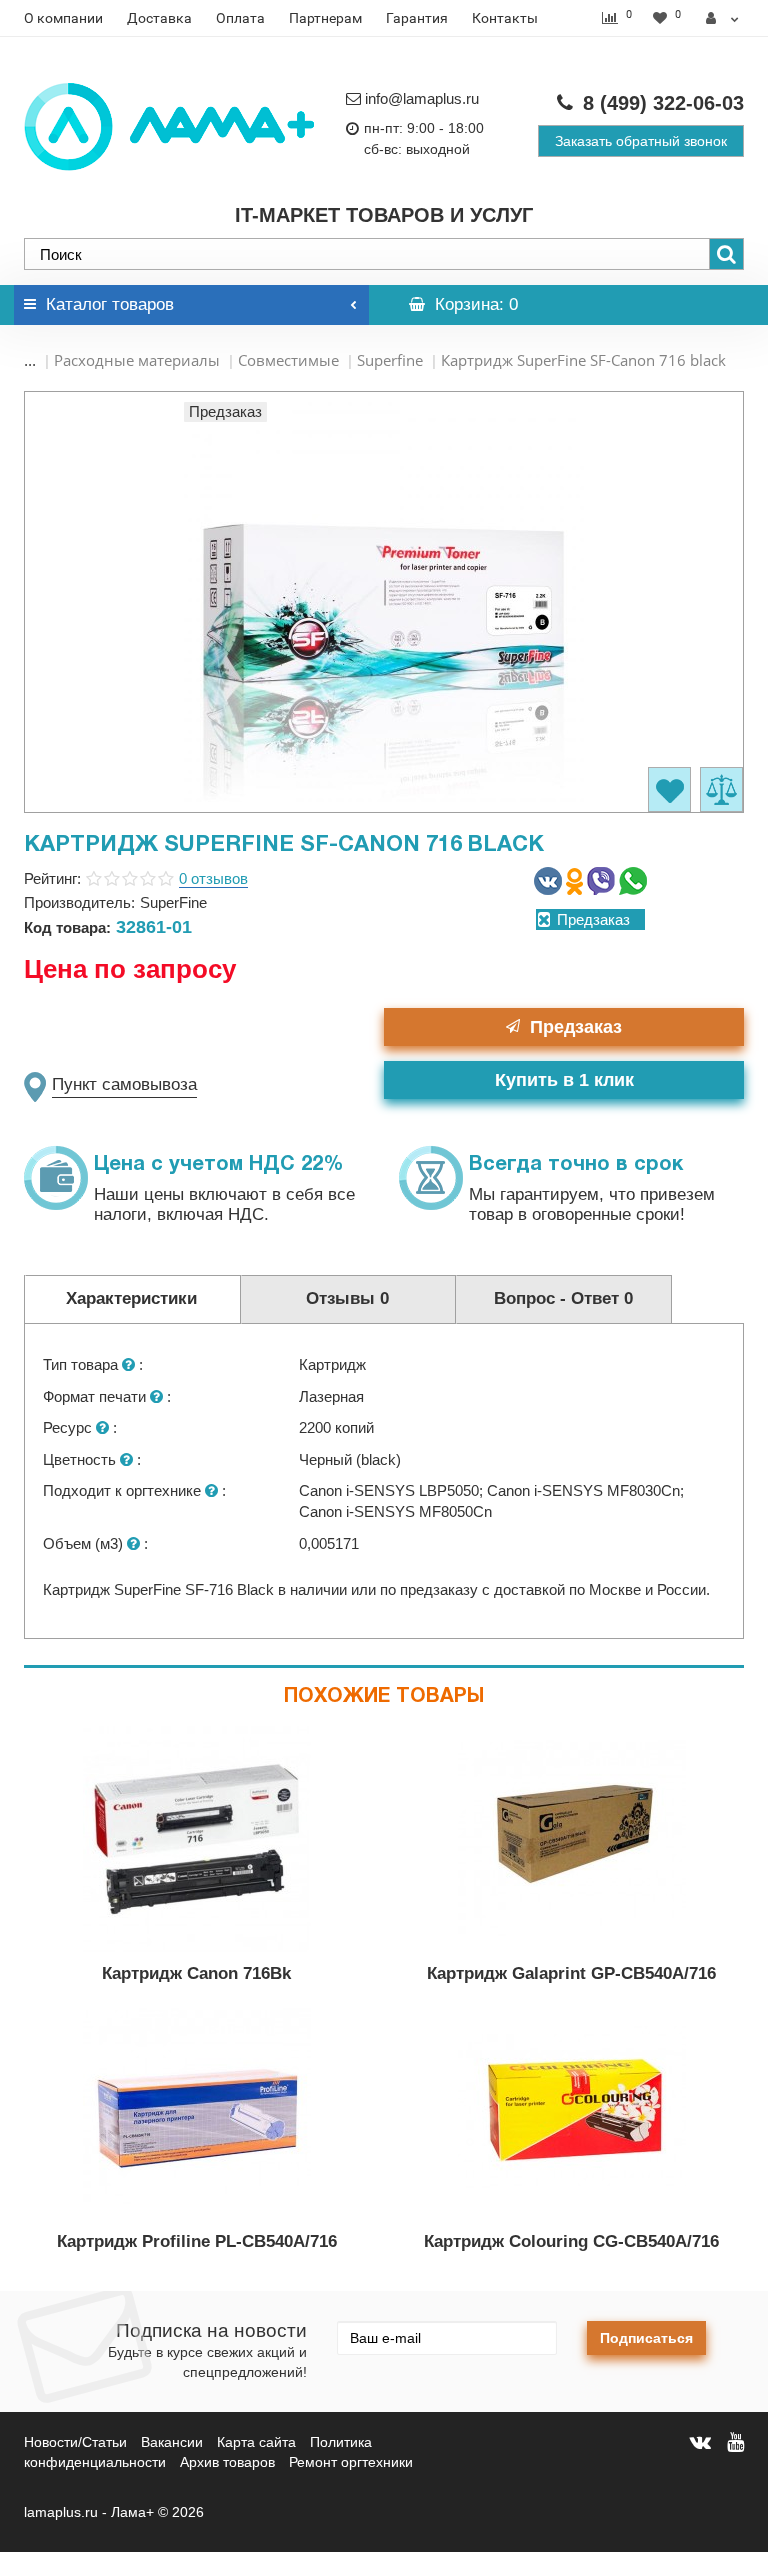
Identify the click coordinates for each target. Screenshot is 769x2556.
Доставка (159, 18)
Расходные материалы (137, 360)
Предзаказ (576, 1027)
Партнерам (325, 18)
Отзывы (347, 1298)
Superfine (390, 360)
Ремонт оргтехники (351, 2462)
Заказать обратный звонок (641, 141)
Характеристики (131, 1298)
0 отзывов (213, 878)
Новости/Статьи (75, 2442)
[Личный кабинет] (722, 18)
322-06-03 (663, 103)
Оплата (240, 18)
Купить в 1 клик (564, 1080)
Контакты (505, 18)
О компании (63, 18)
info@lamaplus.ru (422, 98)
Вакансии (172, 2442)
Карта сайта (256, 2442)
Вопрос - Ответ (563, 1298)
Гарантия (417, 18)
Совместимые (288, 360)
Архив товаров (227, 2462)
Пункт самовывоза (124, 1084)
